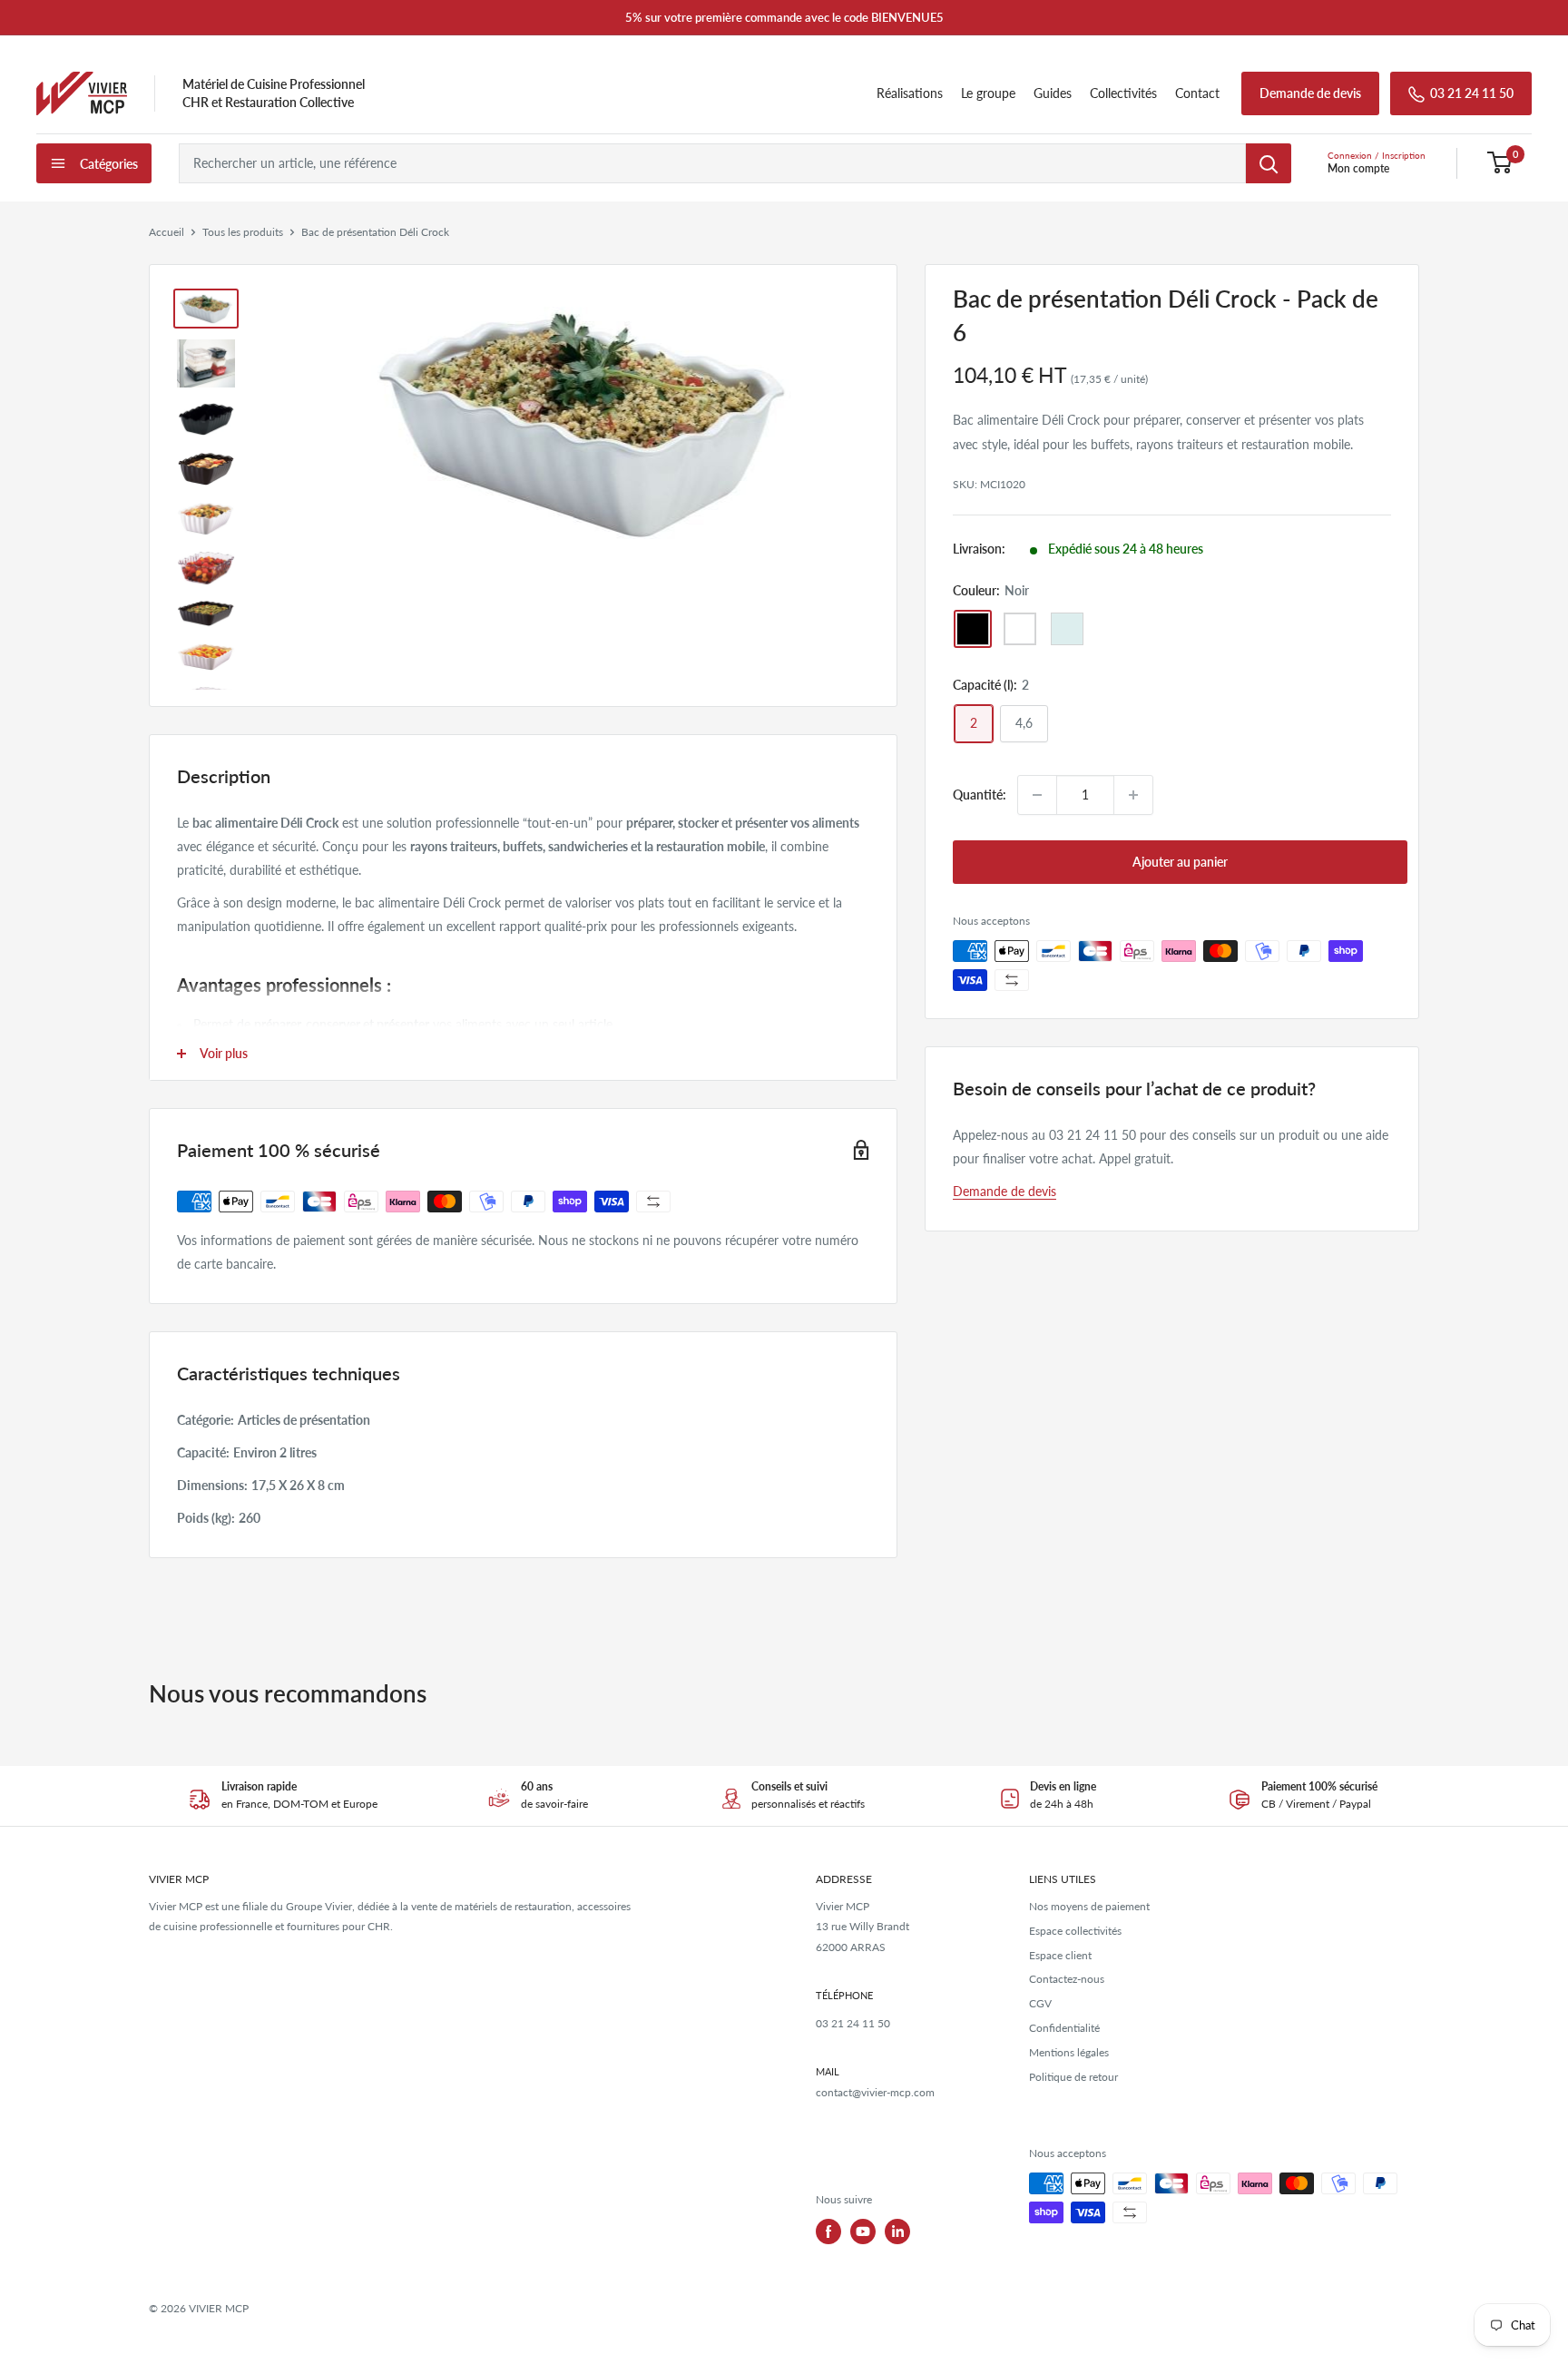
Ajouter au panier (1180, 862)
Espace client (1060, 1955)
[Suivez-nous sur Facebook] (828, 2232)
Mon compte (1358, 168)
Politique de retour (1073, 2077)
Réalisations (910, 93)
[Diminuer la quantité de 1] (1037, 795)
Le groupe (988, 93)
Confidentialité (1064, 2028)
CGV (1040, 2003)
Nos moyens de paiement (1089, 1906)
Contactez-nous (1067, 1979)
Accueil (167, 232)
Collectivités (1123, 93)
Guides (1053, 93)
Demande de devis (1310, 93)
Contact (1197, 93)
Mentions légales (1069, 2052)
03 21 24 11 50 (1472, 93)
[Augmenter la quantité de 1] (1133, 795)
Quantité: (980, 795)
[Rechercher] (1269, 163)
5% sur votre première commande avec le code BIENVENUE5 (784, 17)
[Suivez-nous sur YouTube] (863, 2232)
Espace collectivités (1075, 1931)
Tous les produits (243, 232)
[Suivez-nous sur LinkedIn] (897, 2232)
